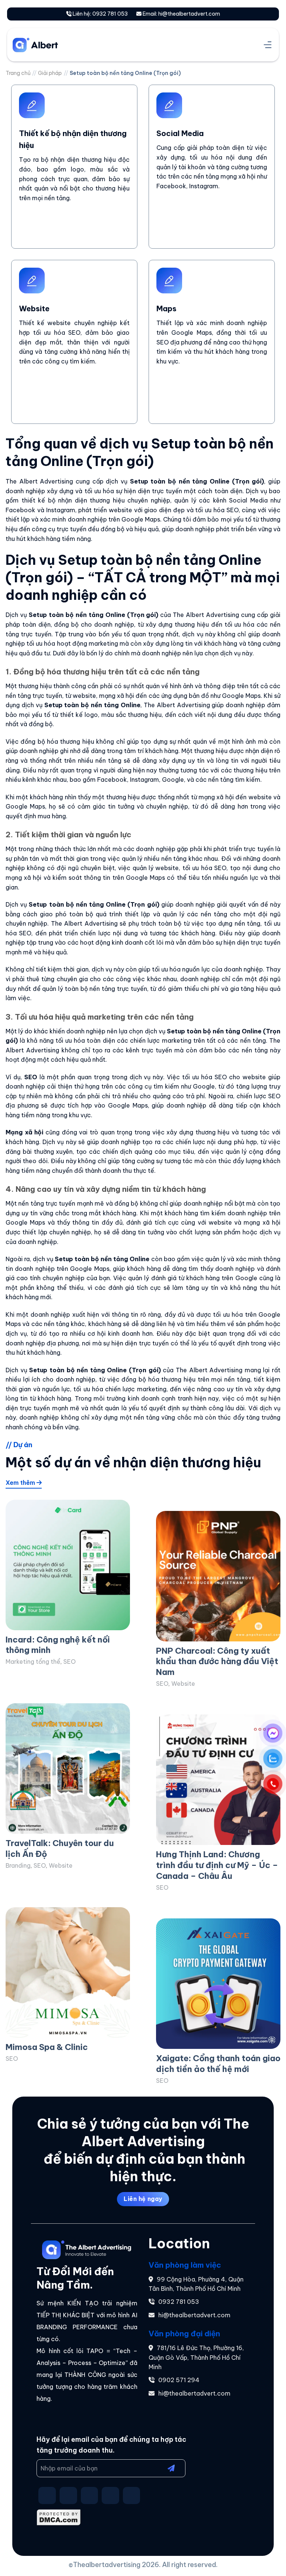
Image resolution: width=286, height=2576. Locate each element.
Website (183, 1684)
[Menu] (268, 45)
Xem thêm (21, 1483)
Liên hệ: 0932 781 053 (100, 14)
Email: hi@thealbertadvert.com (181, 14)
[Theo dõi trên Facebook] (47, 2496)
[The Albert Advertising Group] (50, 45)
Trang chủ (18, 73)
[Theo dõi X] (90, 2496)
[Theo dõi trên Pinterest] (110, 2496)
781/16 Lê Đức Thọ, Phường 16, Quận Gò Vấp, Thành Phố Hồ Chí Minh (196, 2357)
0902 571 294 (179, 2380)
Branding (18, 1865)
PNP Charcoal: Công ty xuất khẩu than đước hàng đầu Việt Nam (217, 1661)
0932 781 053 (179, 2302)
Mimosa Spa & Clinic (47, 2047)
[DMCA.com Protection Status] (59, 2517)
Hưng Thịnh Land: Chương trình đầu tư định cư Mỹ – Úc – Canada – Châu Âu (217, 1865)
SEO (69, 1662)
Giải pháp (50, 73)
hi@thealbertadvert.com (194, 2315)
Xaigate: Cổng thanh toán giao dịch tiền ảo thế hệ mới (218, 2064)
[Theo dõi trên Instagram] (68, 2496)
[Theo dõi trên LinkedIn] (132, 2496)
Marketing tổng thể (33, 1662)
